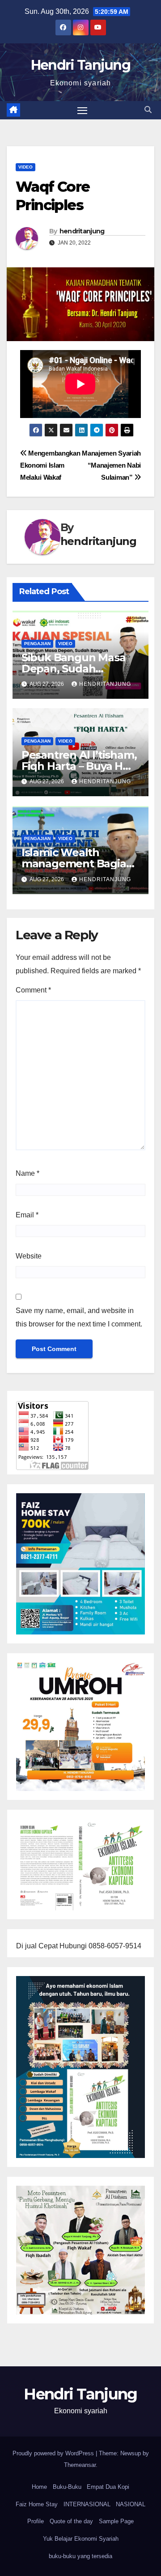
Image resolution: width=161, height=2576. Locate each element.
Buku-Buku (67, 2487)
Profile (36, 2521)
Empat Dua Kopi (108, 2487)
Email (27, 1215)
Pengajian (37, 644)
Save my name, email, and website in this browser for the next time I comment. (79, 1317)
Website (29, 1256)
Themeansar (80, 2465)
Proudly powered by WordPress (54, 2453)
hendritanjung (82, 231)
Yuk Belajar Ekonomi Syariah (81, 2539)
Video (25, 167)
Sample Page (116, 2521)
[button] (148, 110)
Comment (33, 990)
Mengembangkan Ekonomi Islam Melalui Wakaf (50, 465)
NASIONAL (131, 2504)
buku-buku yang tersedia (80, 2556)
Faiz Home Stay (37, 2504)
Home (39, 2487)
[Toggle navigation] (82, 110)
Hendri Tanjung (80, 65)
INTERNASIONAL (87, 2504)
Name (28, 1173)
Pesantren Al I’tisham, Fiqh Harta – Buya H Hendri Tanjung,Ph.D (79, 766)
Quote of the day (71, 2521)
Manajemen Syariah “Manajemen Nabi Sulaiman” (111, 465)
